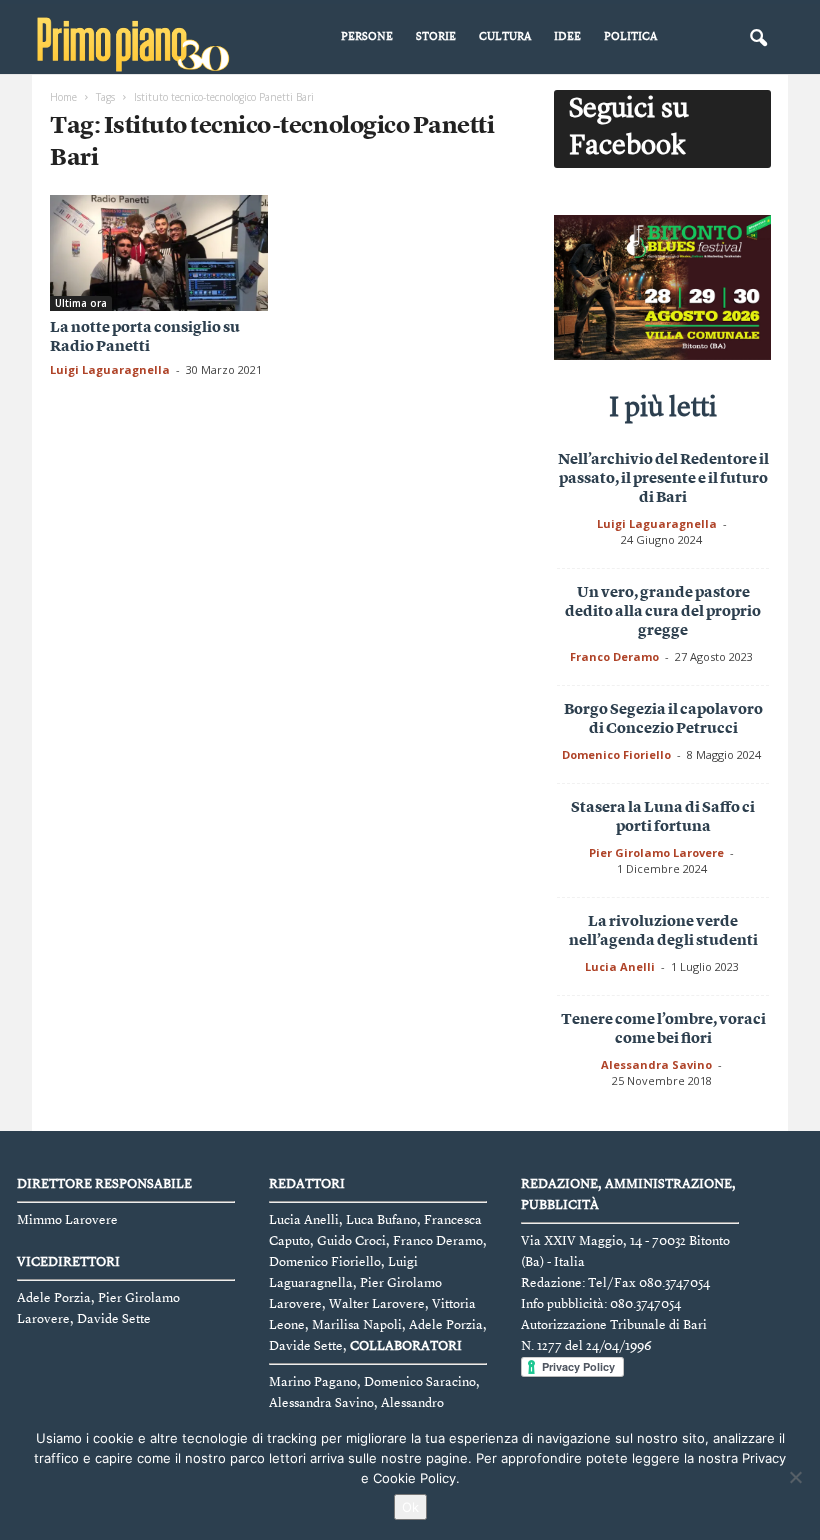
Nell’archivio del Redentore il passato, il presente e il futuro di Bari (663, 479)
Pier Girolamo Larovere (656, 852)
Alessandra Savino (656, 1064)
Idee (567, 37)
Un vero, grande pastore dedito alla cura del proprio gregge (663, 612)
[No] (795, 1477)
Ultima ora (81, 303)
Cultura (505, 37)
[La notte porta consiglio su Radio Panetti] (159, 253)
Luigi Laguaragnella (110, 369)
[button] (758, 39)
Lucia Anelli (620, 966)
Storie (436, 37)
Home (63, 97)
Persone (367, 37)
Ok (410, 1507)
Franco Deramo (614, 656)
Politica (630, 37)
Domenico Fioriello (616, 754)
